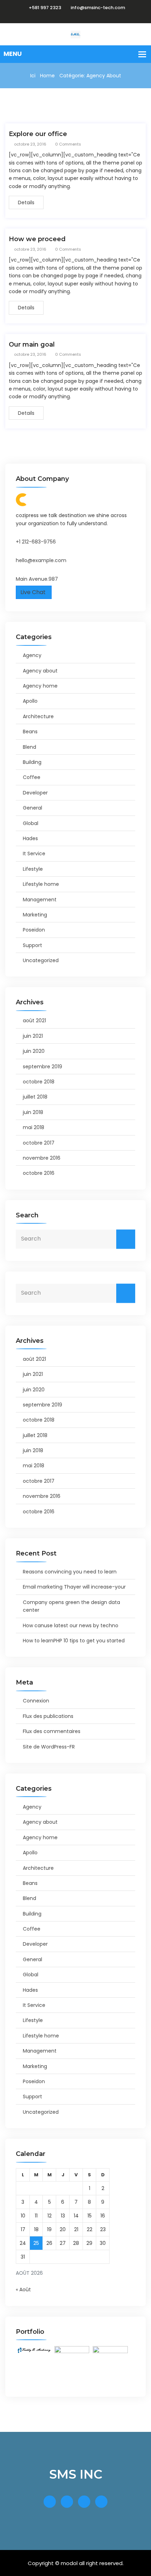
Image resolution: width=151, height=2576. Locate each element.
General (32, 808)
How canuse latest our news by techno (71, 1625)
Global (31, 823)
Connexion (36, 1701)
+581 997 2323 (45, 8)
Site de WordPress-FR (49, 1747)
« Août (23, 2290)
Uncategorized (41, 960)
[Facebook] (66, 16)
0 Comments (68, 144)
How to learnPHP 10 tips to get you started (74, 1641)
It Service (34, 854)
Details (26, 202)
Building (32, 762)
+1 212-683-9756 (36, 542)
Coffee (32, 777)
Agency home (40, 686)
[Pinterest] (91, 16)
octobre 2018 (39, 1082)
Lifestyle (33, 869)
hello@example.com (41, 560)
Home (47, 76)
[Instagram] (83, 16)
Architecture (38, 716)
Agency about (40, 671)
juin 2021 (33, 1036)
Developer (35, 793)
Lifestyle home (41, 884)
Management (40, 900)
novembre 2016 (42, 1158)
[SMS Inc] (75, 34)
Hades (30, 838)
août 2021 (34, 1020)
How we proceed (37, 239)
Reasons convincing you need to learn (70, 1572)
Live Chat (34, 592)
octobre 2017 (39, 1143)
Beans (30, 732)
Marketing (35, 915)
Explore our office (38, 134)
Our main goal (32, 344)
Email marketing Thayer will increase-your (74, 1587)
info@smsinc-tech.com (98, 8)
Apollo (30, 701)
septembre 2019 (42, 1067)
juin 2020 (34, 1051)
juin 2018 (33, 1112)
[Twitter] (74, 16)
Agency (32, 655)
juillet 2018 (35, 1097)
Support (32, 945)
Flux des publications (48, 1716)
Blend (29, 747)
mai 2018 (34, 1127)
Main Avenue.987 (37, 579)
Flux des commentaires (52, 1731)
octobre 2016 (39, 1173)
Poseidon (34, 930)
